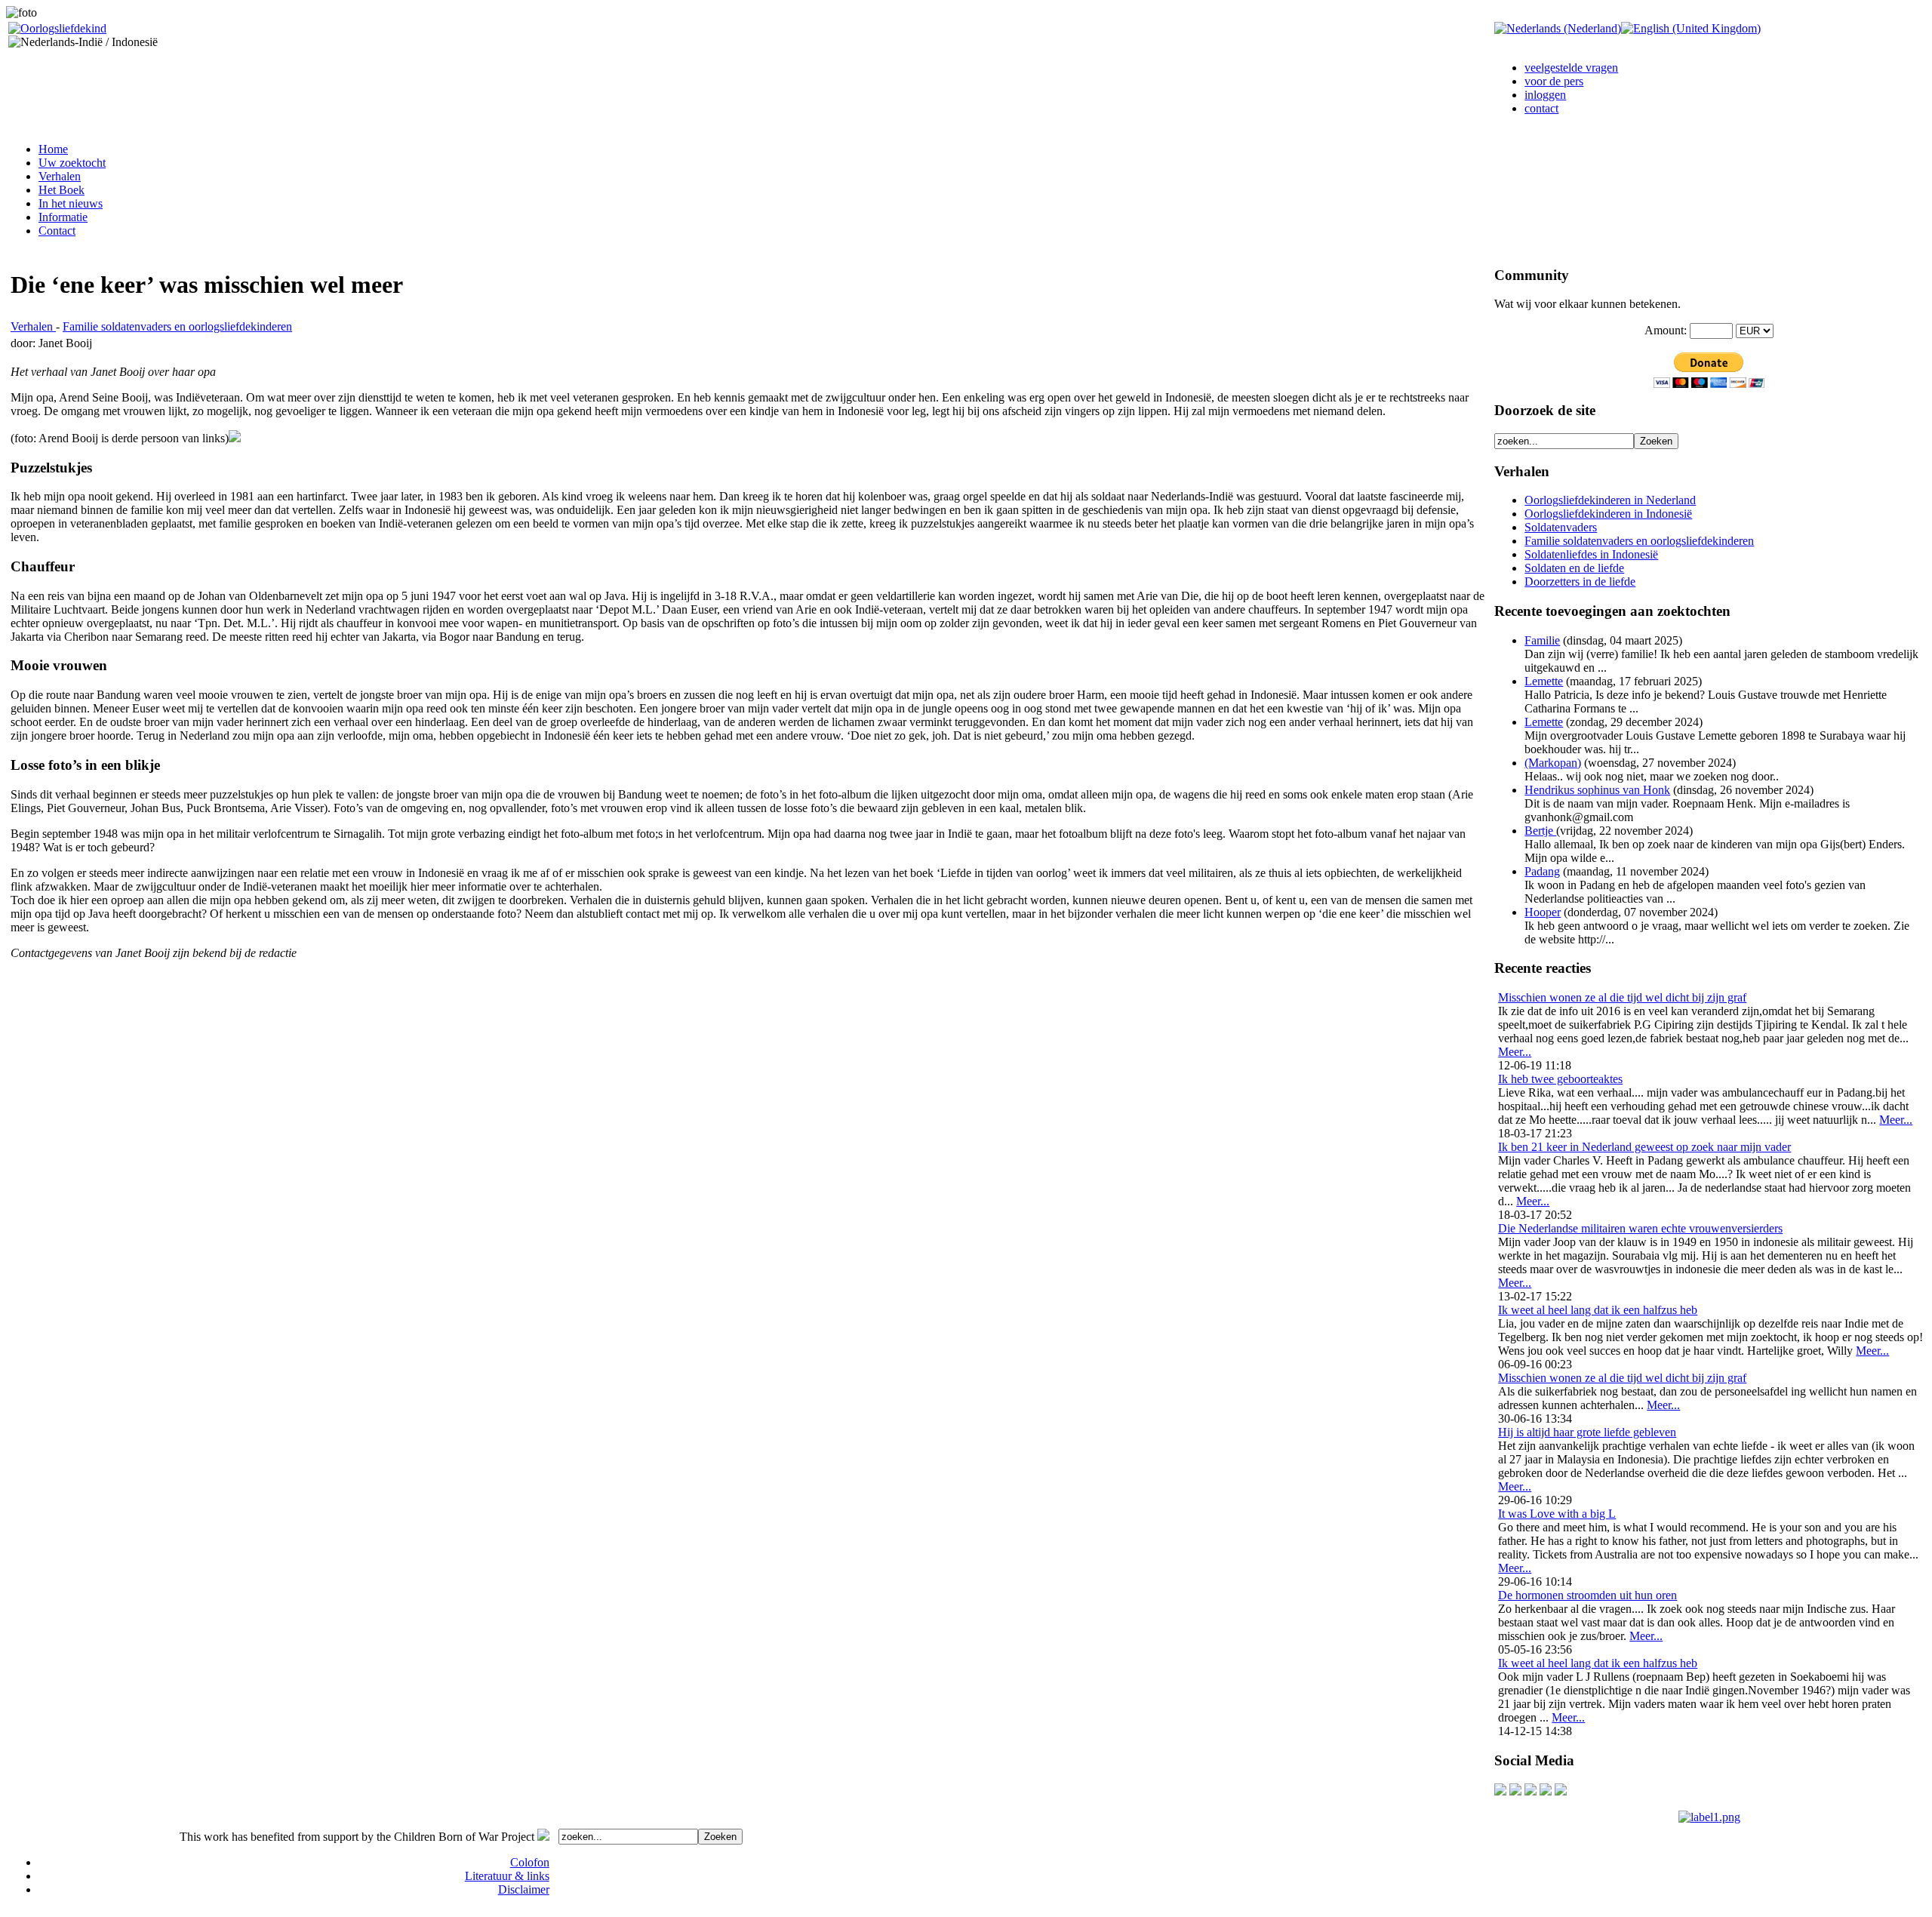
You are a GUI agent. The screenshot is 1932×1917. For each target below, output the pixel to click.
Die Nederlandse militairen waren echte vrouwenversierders (1640, 1228)
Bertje (1540, 831)
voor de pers (1554, 81)
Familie (1542, 640)
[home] (57, 28)
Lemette (1544, 681)
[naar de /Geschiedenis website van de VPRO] (1561, 1791)
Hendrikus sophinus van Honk (1597, 790)
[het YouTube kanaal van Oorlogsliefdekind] (1500, 1791)
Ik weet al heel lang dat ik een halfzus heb (1598, 1310)
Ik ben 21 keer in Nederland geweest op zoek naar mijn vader (1644, 1147)
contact (1541, 108)
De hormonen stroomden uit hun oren (1587, 1595)
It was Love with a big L (1557, 1514)
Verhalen (33, 326)
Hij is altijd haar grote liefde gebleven (1587, 1432)
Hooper (1543, 912)
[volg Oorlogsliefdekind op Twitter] (1546, 1791)
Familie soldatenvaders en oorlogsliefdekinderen (177, 326)
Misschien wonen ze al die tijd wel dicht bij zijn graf (1622, 997)
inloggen (1545, 95)
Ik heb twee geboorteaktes (1560, 1079)
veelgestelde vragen (1571, 68)
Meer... (1515, 1052)
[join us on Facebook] (1515, 1791)
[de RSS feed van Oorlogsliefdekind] (1531, 1791)
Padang (1542, 871)
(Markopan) (1553, 763)
